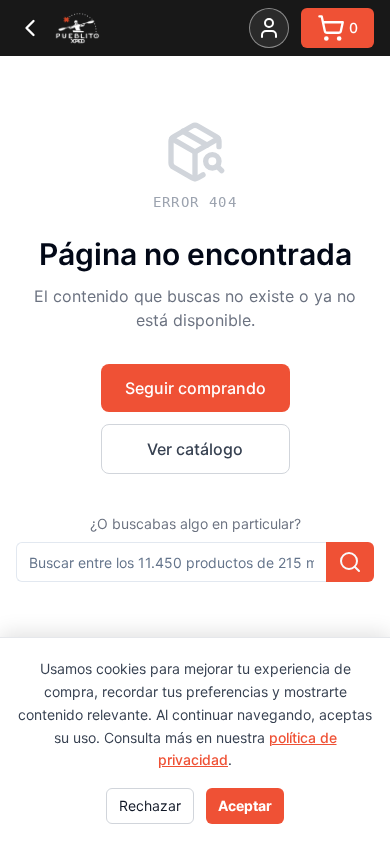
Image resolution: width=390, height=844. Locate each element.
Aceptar (245, 805)
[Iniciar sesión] (269, 28)
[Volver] (30, 28)
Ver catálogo (195, 449)
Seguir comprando (195, 388)
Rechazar (150, 805)
